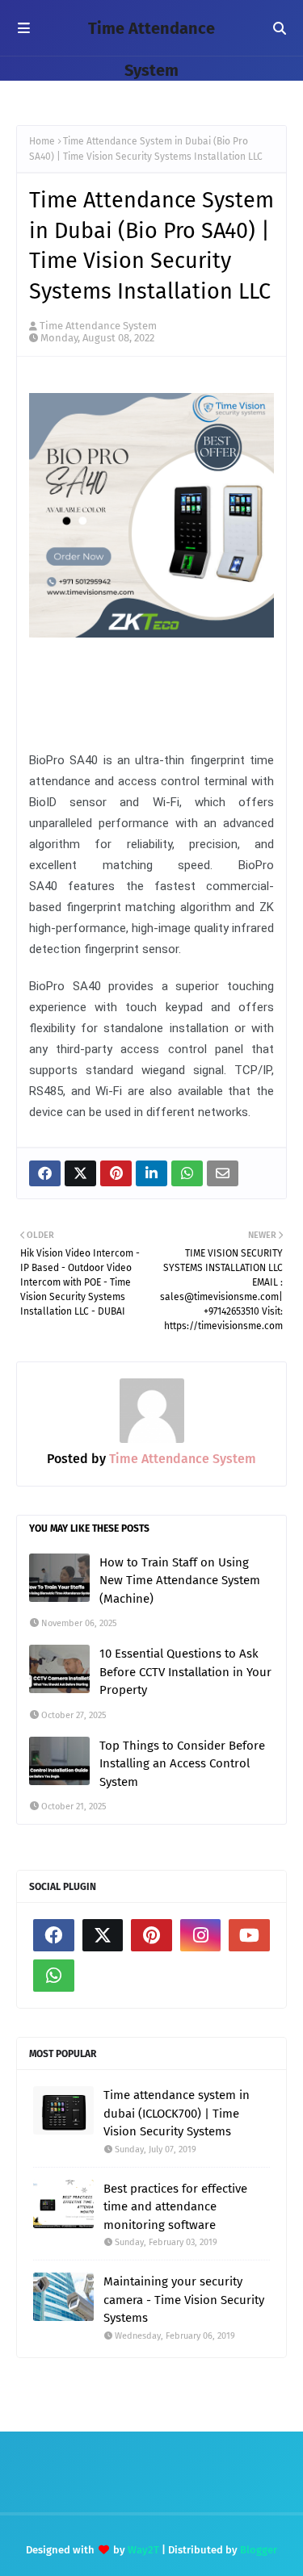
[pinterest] (151, 1935)
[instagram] (201, 1935)
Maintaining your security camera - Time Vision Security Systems (184, 2300)
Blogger (259, 2550)
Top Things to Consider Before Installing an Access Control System (182, 1764)
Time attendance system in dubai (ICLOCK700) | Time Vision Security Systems (177, 2113)
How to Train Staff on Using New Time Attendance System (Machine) (180, 1581)
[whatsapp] (54, 1976)
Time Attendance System (98, 326)
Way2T (143, 2550)
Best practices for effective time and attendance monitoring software (175, 2207)
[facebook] (54, 1935)
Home (42, 141)
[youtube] (249, 1935)
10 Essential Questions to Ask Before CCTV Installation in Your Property (185, 1672)
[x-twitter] (103, 1935)
